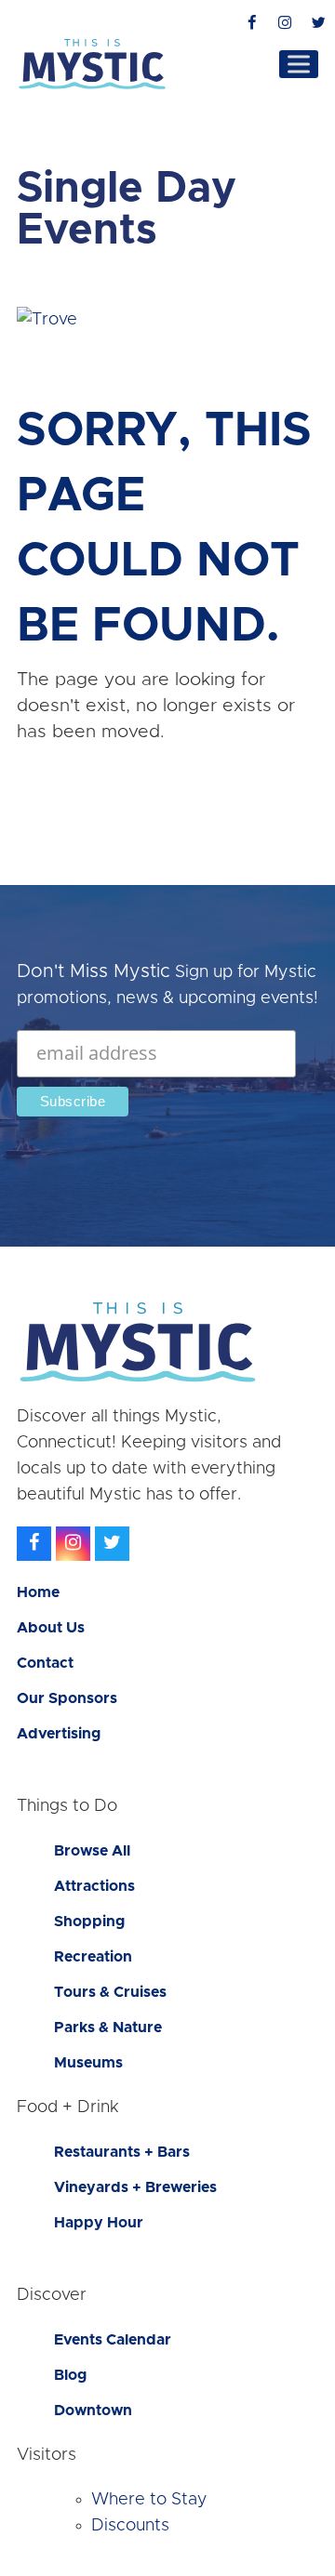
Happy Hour (99, 2223)
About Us (51, 1628)
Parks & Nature (108, 2028)
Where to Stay (149, 2500)
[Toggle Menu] (299, 64)
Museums (88, 2063)
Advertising (59, 1734)
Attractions (94, 1886)
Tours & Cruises (110, 1992)
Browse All (92, 1851)
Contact (45, 1663)
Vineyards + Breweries (135, 2187)
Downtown (93, 2411)
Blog (70, 2375)
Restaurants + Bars (122, 2152)
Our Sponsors (67, 1698)
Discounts (130, 2526)
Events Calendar (113, 2340)
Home (38, 1592)
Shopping (89, 1922)
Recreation (93, 1957)
